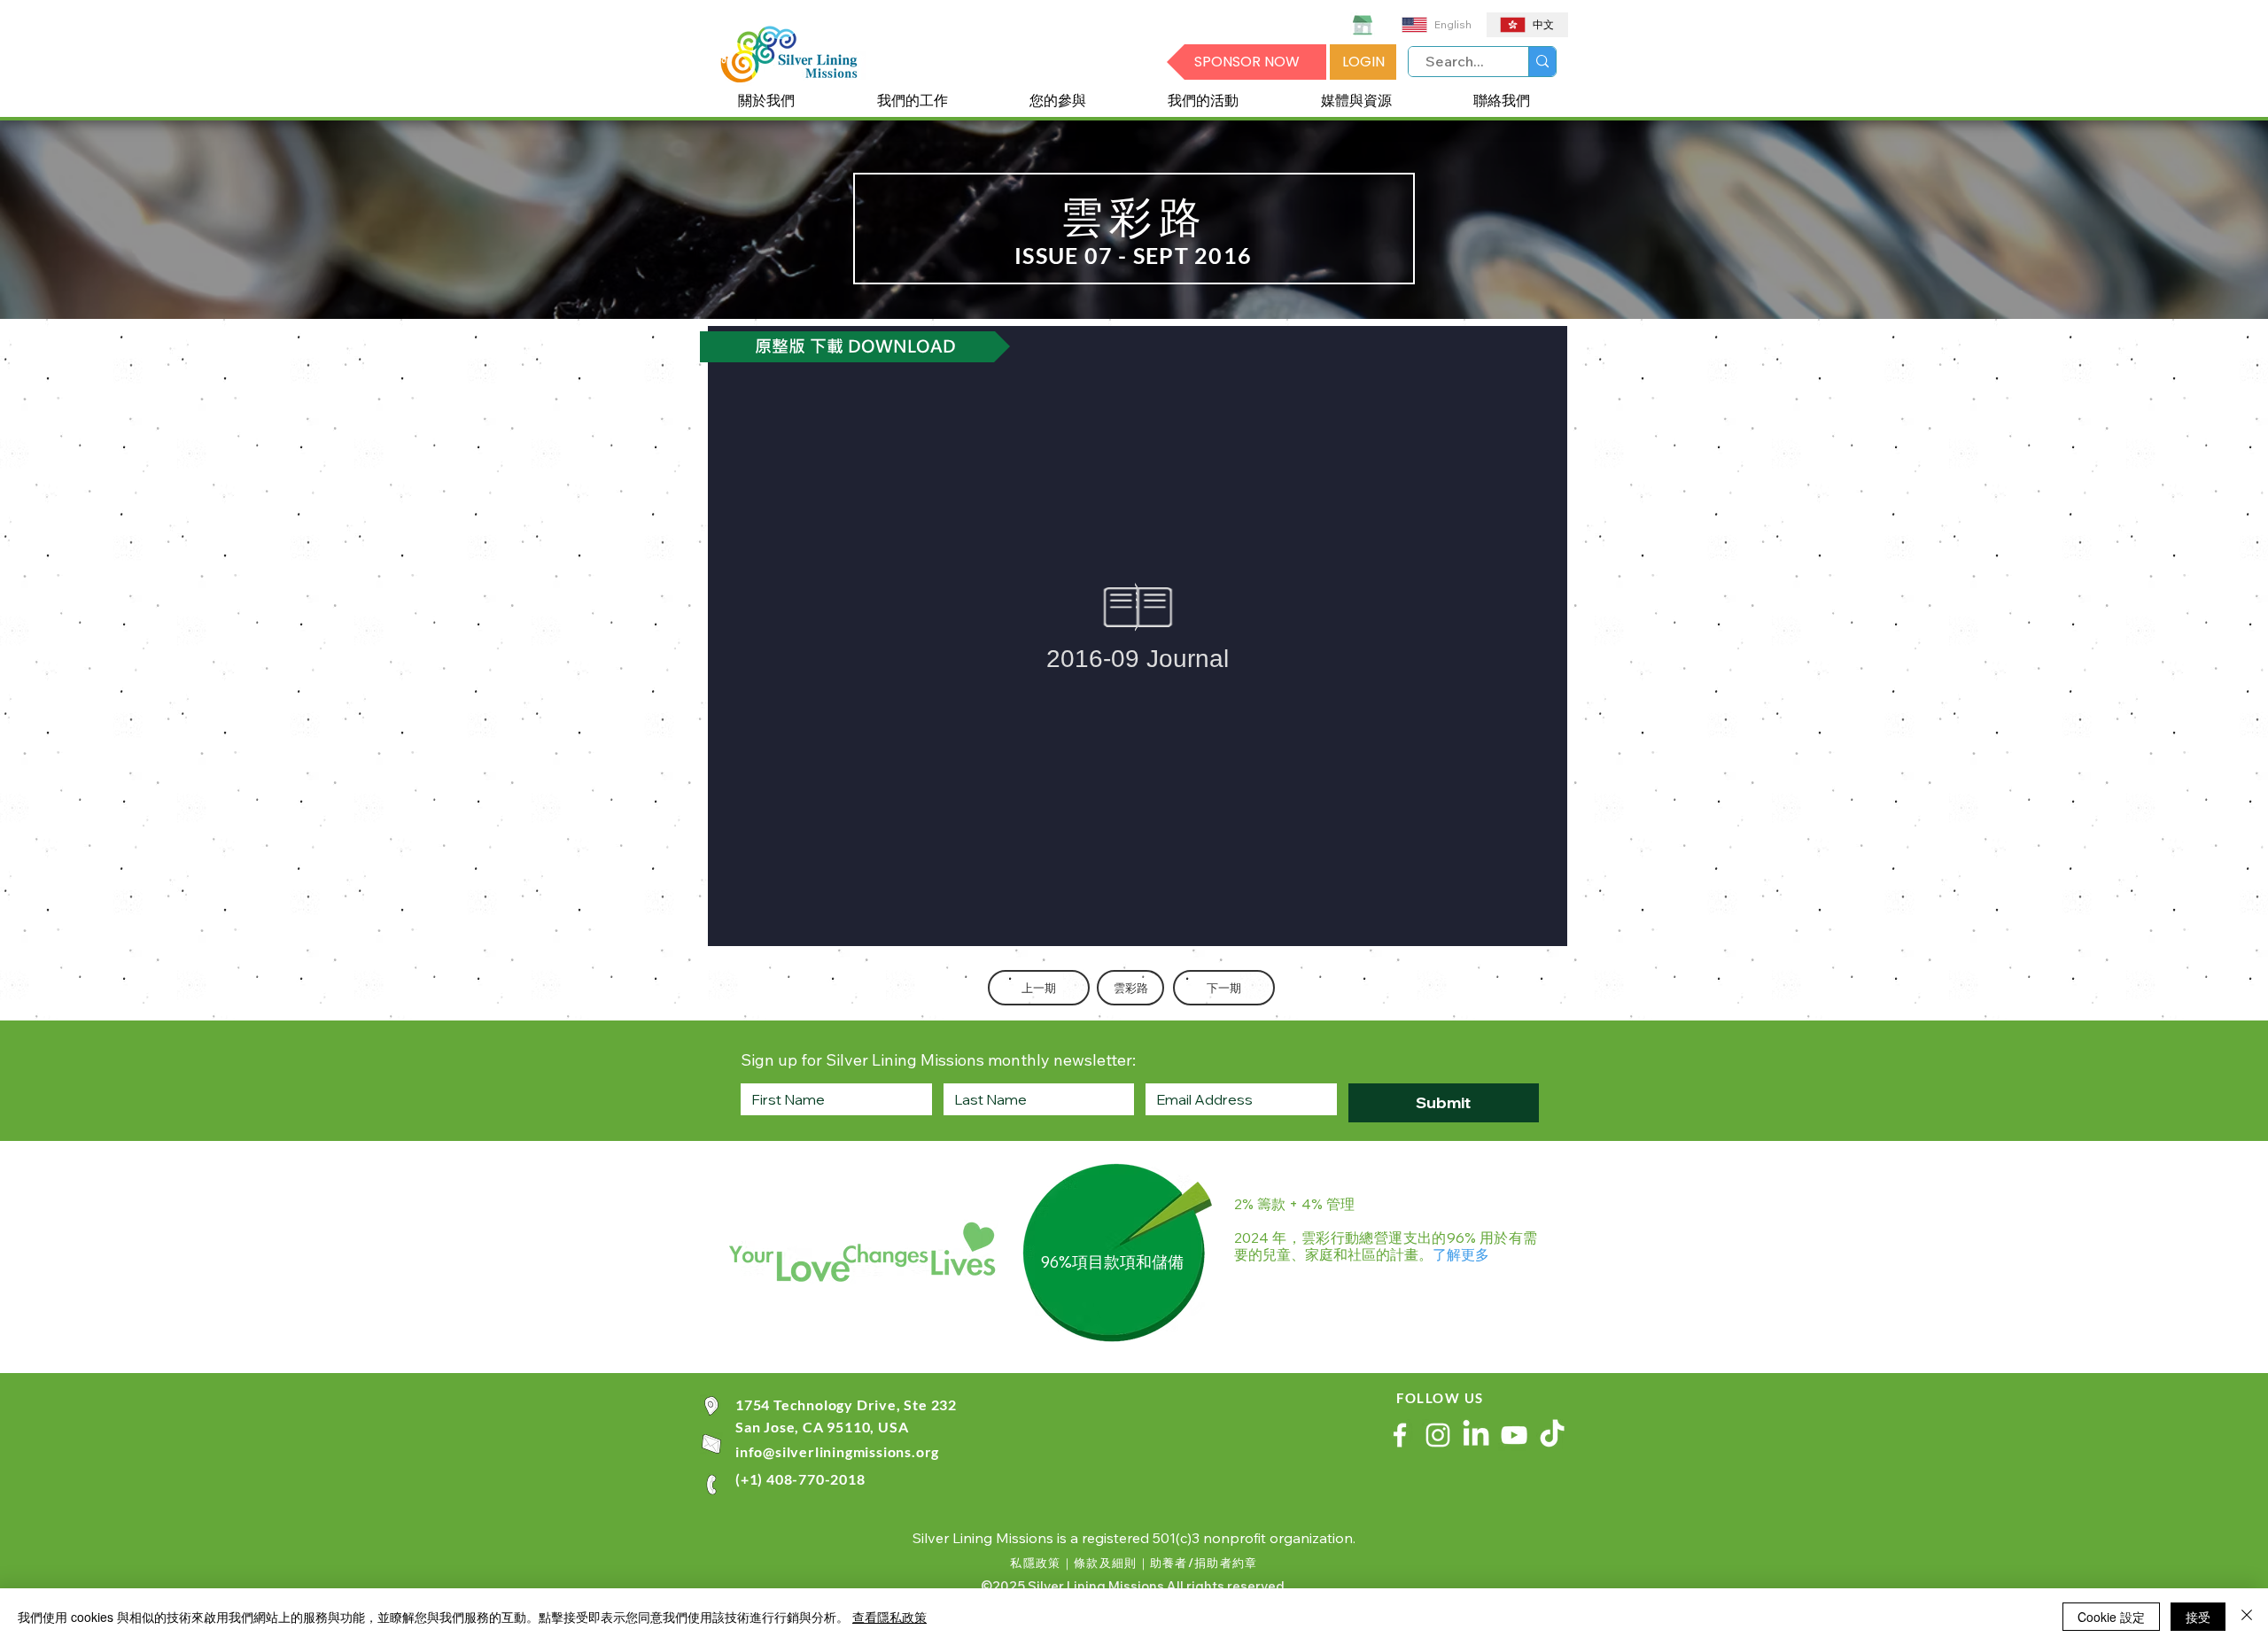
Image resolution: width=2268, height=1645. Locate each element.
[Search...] (1542, 62)
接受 (2198, 1617)
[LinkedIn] (1476, 1435)
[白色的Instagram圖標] (1438, 1435)
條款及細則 (1106, 1563)
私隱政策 (1035, 1563)
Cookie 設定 (2111, 1617)
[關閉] (2247, 1617)
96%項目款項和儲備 (1112, 1262)
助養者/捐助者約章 (1204, 1563)
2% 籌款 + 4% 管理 (1294, 1204)
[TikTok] (1552, 1435)
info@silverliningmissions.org (837, 1451)
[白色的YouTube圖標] (1514, 1435)
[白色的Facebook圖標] (1400, 1435)
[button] (766, 101)
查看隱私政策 (889, 1617)
